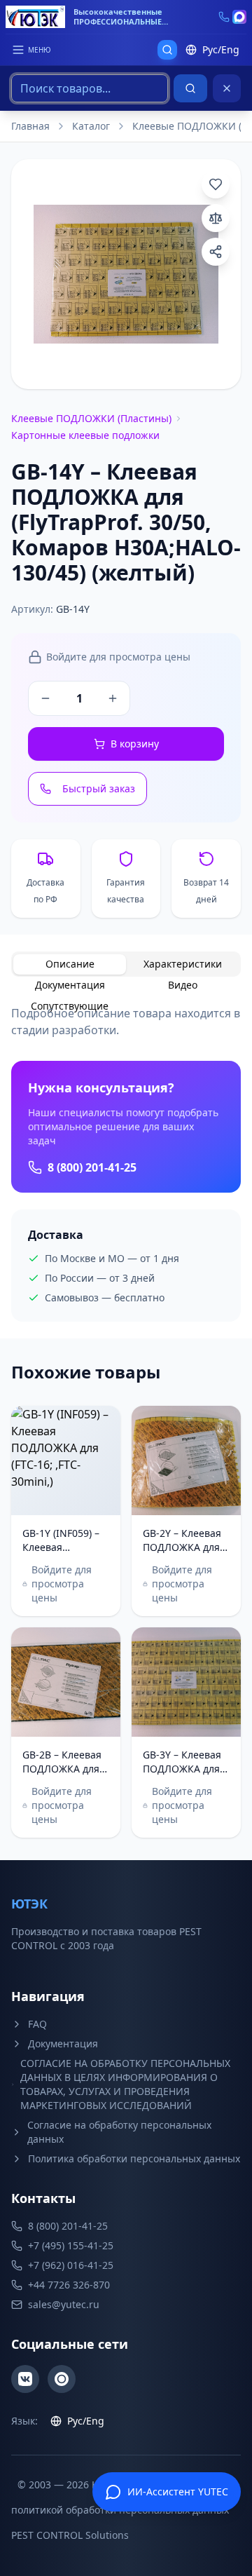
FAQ (37, 2024)
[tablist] (126, 964)
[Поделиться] (216, 252)
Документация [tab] (70, 985)
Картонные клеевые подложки (85, 435)
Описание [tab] (70, 964)
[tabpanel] (126, 1163)
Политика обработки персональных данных (134, 2158)
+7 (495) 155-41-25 (71, 2245)
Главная (30, 126)
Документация (63, 2043)
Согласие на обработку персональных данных (119, 2132)
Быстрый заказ (99, 788)
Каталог (91, 126)
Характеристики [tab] (183, 964)
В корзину (135, 744)
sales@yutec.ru (64, 2304)
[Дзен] (62, 2379)
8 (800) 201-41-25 (92, 1167)
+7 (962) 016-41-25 (71, 2265)
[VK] (25, 2379)
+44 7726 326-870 (69, 2285)
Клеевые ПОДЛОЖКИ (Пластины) (91, 418)
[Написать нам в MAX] (239, 17)
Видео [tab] (183, 985)
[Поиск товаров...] (167, 50)
